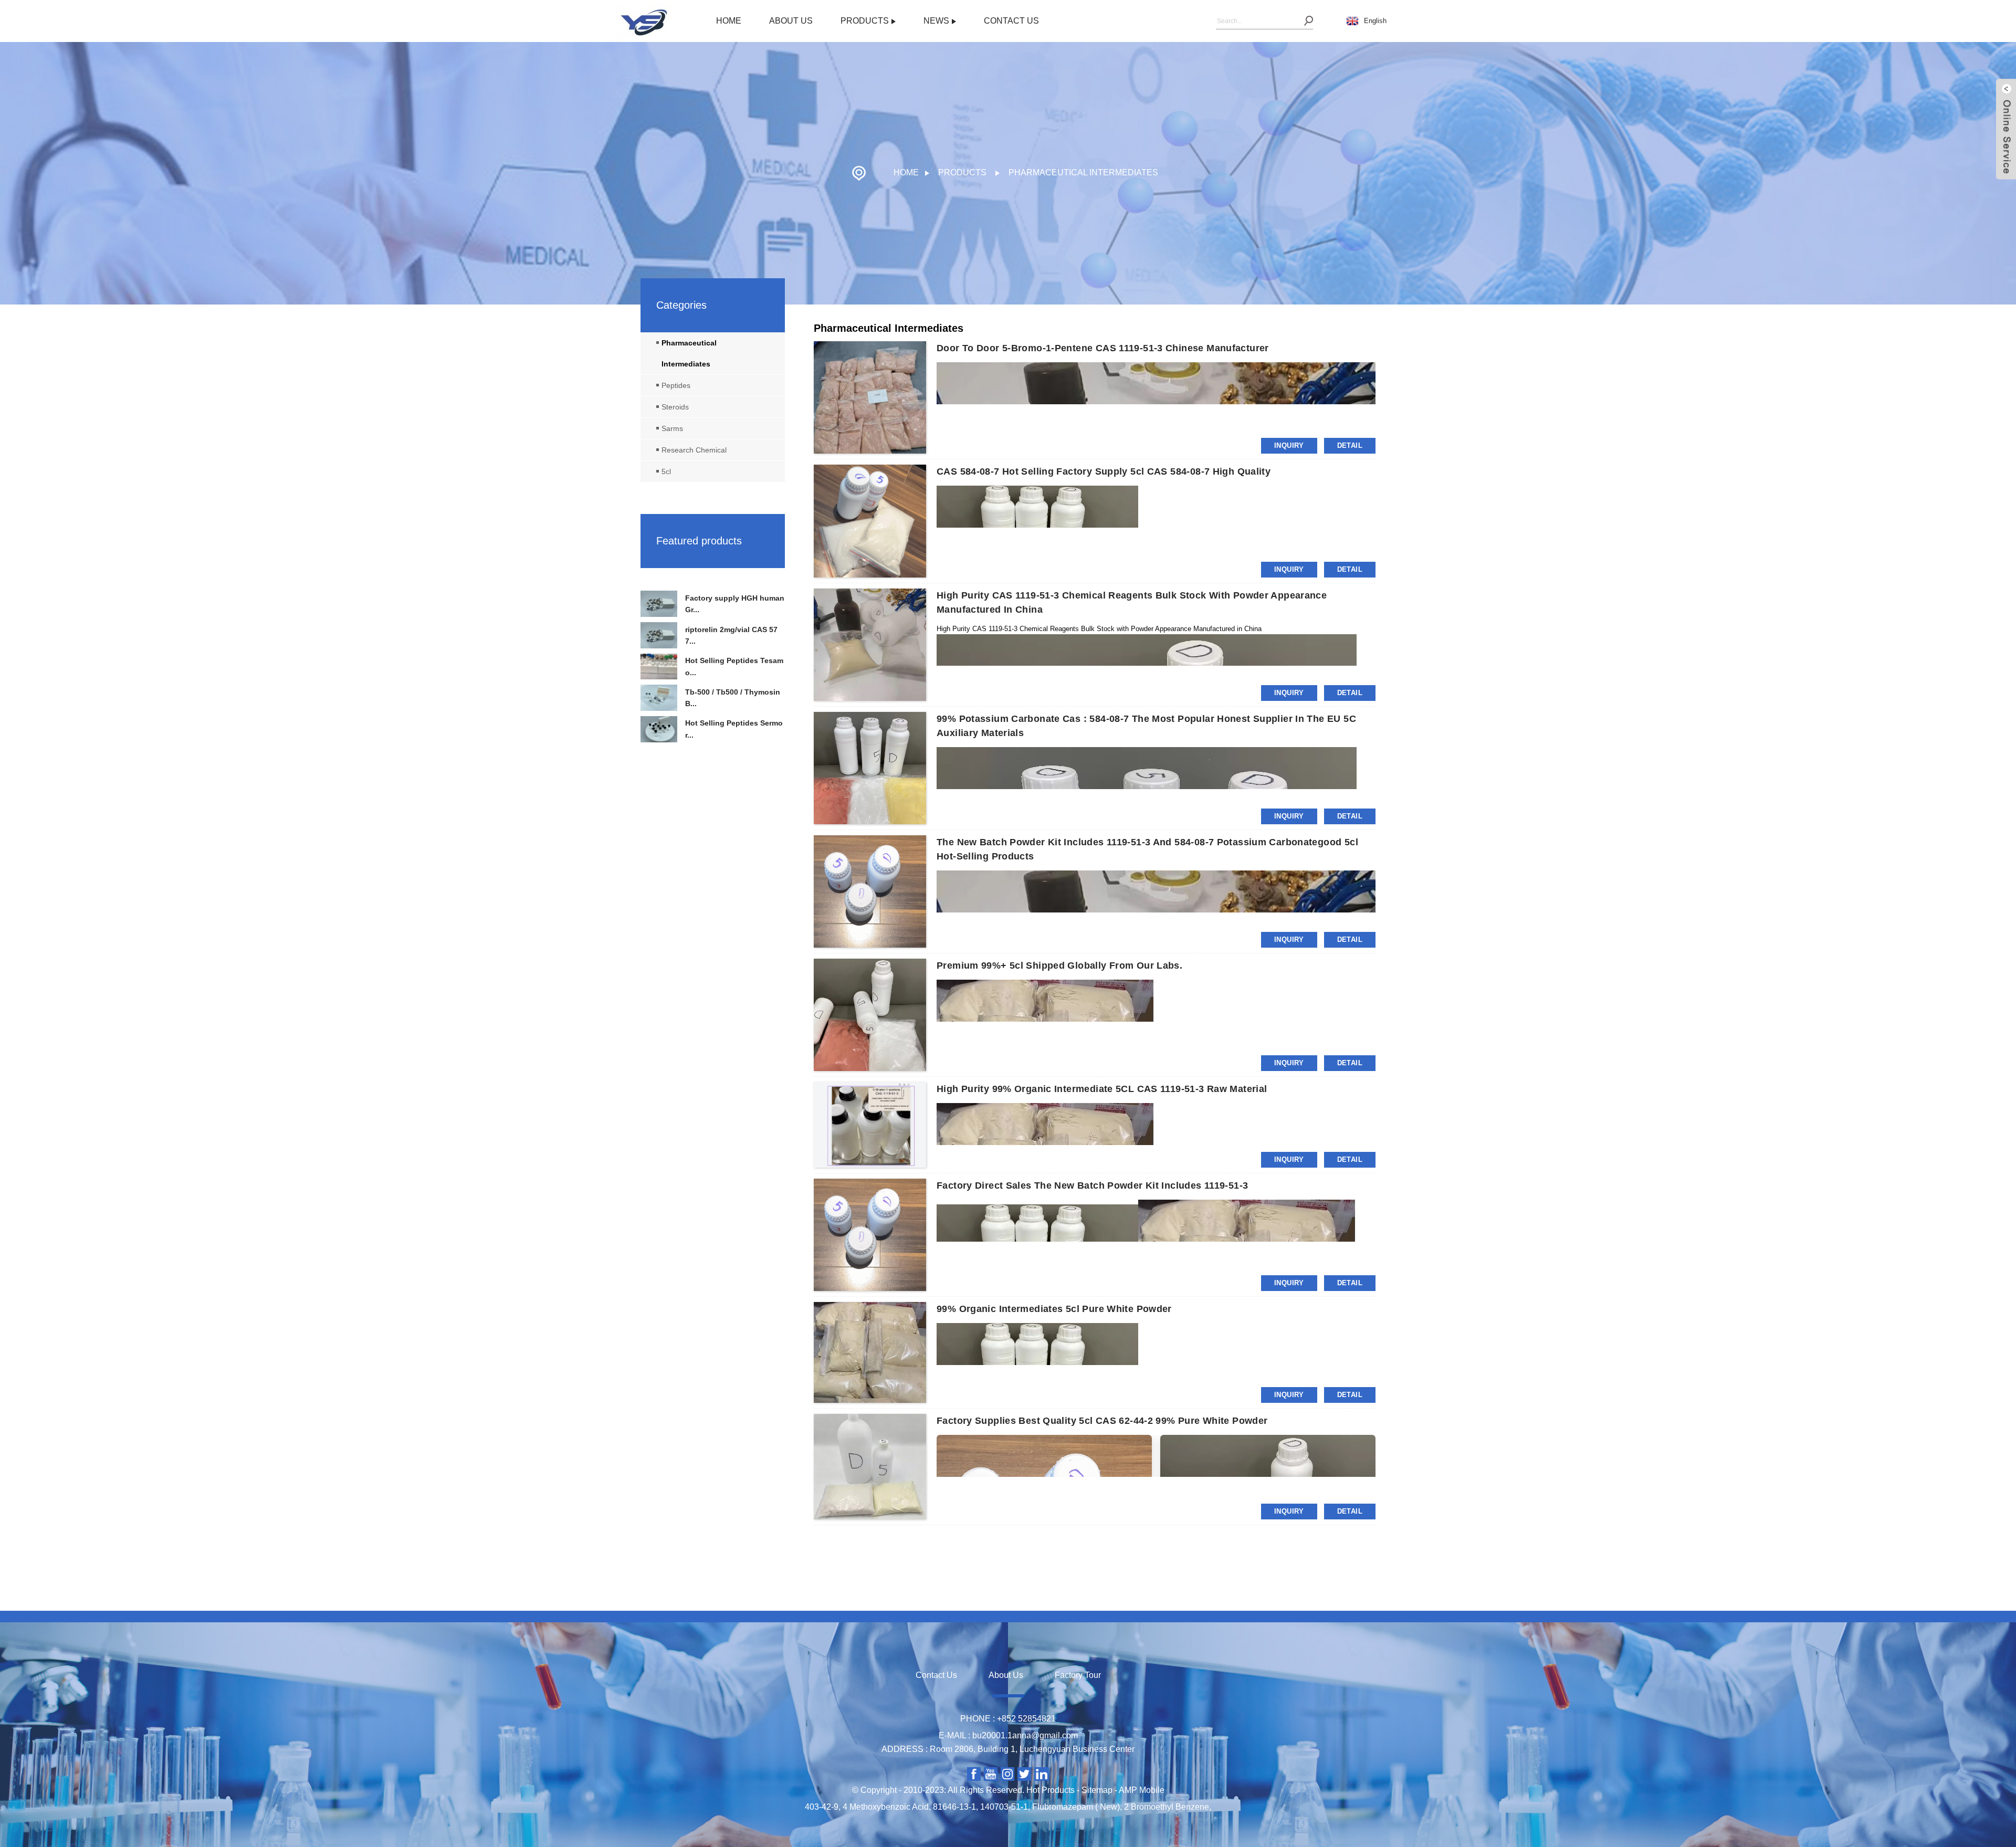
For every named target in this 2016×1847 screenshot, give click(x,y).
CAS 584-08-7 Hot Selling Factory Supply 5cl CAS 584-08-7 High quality (1104, 471)
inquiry (1289, 445)
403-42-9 (822, 1807)
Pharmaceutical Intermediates (1083, 172)
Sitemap (1097, 1790)
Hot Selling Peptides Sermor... (734, 729)
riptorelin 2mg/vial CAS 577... (731, 635)
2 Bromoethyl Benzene (1167, 1807)
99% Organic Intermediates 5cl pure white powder (1054, 1309)
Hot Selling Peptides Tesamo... (734, 666)
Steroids (675, 407)
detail (1350, 445)
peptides (676, 385)
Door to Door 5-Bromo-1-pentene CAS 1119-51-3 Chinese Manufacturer (1103, 348)
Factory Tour (1078, 1675)
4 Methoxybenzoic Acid (886, 1807)
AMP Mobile (1142, 1790)
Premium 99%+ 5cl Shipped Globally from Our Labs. (1059, 966)
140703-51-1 (1004, 1807)
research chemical (694, 450)
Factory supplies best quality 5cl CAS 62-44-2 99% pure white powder (1102, 1421)
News (936, 21)
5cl (666, 471)
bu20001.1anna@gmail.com (1025, 1735)
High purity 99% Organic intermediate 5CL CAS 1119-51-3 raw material (1102, 1089)
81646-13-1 (954, 1807)
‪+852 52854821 (1026, 1719)
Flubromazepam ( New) (1076, 1807)
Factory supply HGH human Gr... (735, 604)
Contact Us (1011, 21)
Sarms (672, 428)
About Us (791, 21)
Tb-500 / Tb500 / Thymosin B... (733, 698)
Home (729, 21)
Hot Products (1051, 1790)
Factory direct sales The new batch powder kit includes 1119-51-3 (1092, 1185)
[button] (713, 581)
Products (865, 21)
